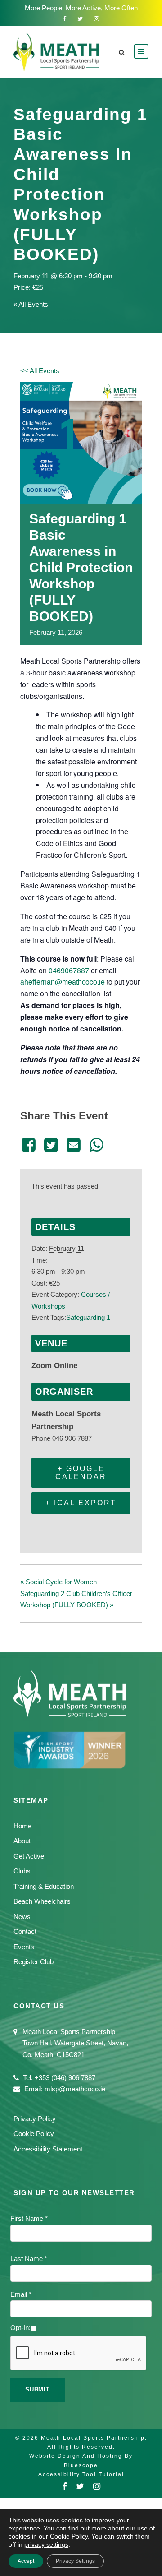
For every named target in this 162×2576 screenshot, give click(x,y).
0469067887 (69, 970)
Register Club (34, 1962)
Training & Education (44, 1886)
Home (22, 1826)
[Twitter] (51, 1145)
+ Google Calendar (81, 1473)
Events (24, 1947)
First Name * (29, 2218)
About (22, 1841)
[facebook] (65, 19)
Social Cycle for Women (58, 1582)
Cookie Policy (34, 2134)
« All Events (31, 304)
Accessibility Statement (48, 2149)
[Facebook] (30, 1145)
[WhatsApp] (96, 1145)
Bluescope (81, 2465)
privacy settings (46, 2544)
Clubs (22, 1871)
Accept (26, 2561)
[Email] (74, 1145)
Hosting (110, 2456)
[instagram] (97, 19)
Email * (21, 2294)
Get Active (29, 1856)
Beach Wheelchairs (42, 1901)
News (22, 1917)
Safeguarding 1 (88, 1317)
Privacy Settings (75, 2561)
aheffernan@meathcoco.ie (63, 982)
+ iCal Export (81, 1503)
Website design (55, 2456)
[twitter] (80, 19)
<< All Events (40, 371)
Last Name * (29, 2259)
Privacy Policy (35, 2119)
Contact (25, 1931)
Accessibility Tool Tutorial (81, 2474)
